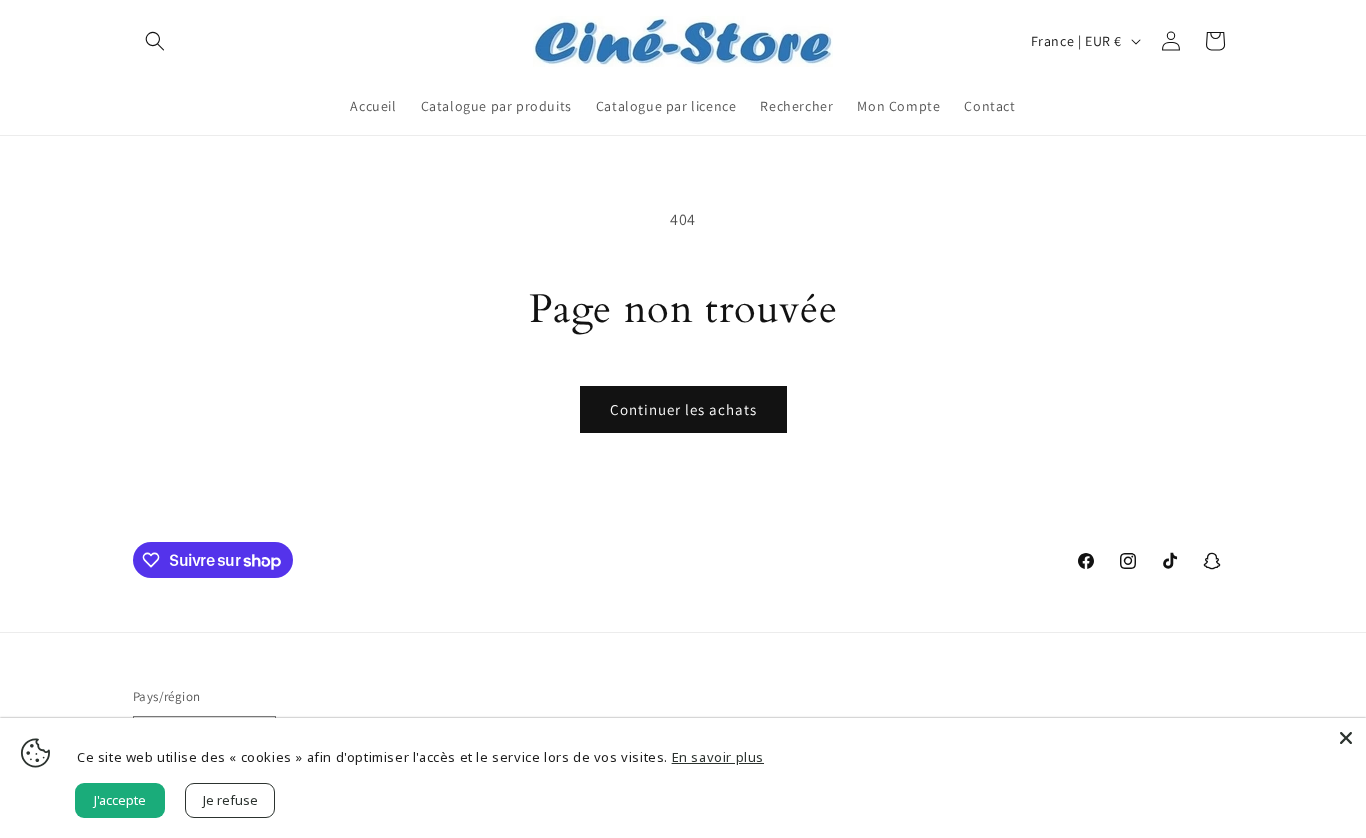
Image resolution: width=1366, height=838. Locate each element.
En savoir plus (718, 757)
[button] (155, 41)
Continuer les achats (683, 409)
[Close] (1346, 738)
